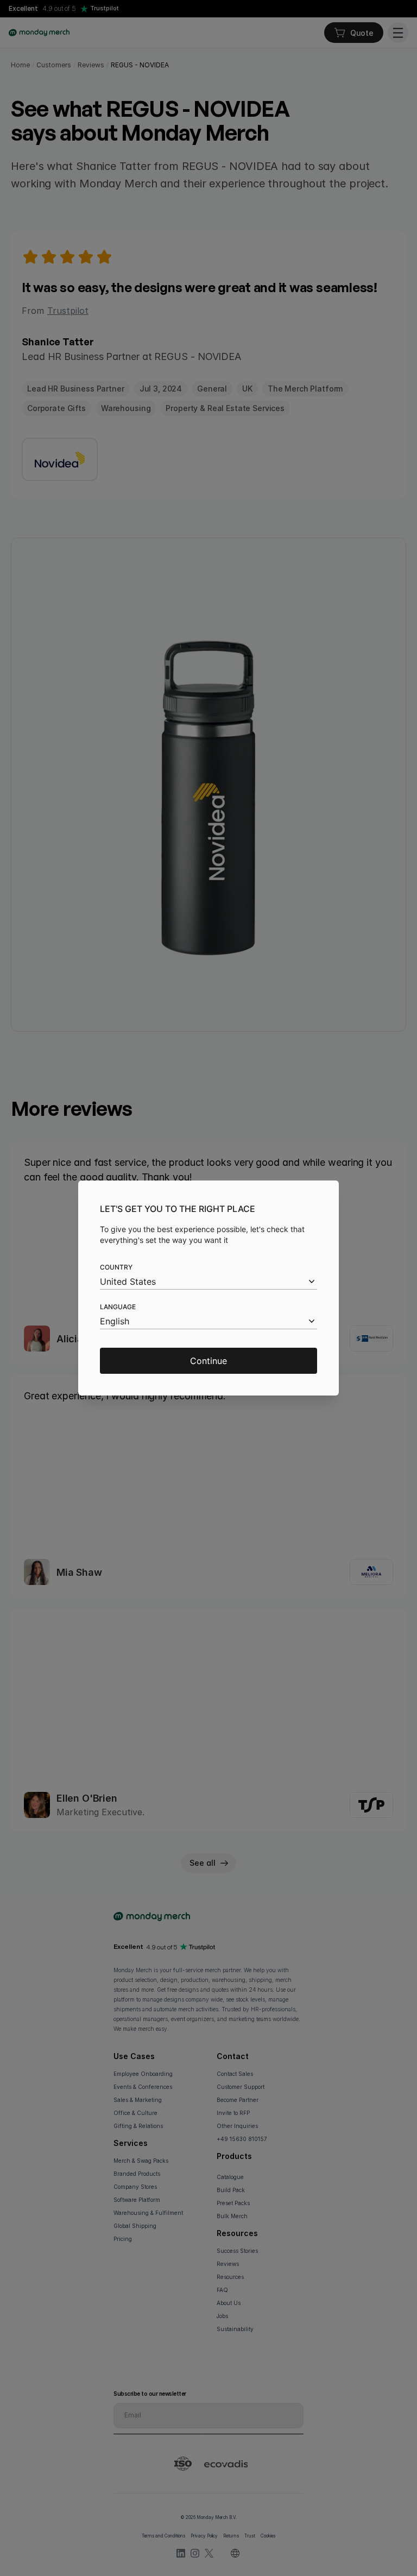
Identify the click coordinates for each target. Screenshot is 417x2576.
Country (116, 1267)
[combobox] (208, 1282)
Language (118, 1307)
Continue (208, 1361)
